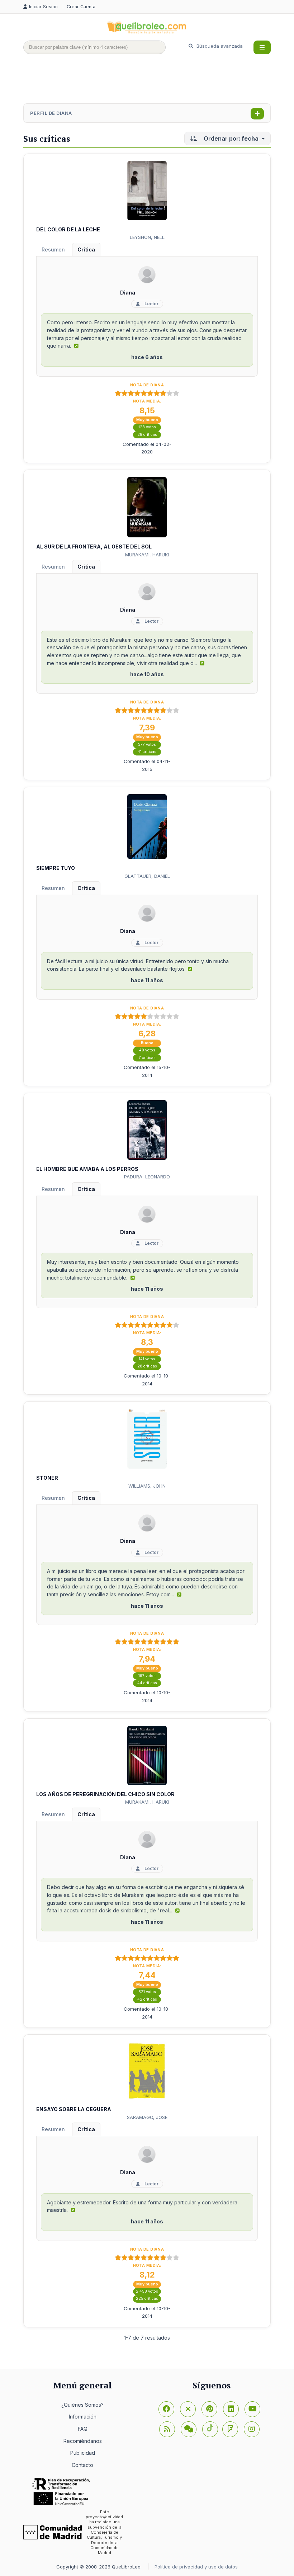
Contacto (82, 2465)
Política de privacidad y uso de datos (196, 2567)
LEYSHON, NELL (147, 237)
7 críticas (147, 1058)
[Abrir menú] (262, 47)
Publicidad (83, 2453)
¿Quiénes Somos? (82, 2405)
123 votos (147, 427)
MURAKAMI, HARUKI (147, 555)
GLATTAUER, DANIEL (147, 876)
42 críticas (147, 1999)
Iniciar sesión (44, 7)
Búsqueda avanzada (219, 46)
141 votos (147, 1359)
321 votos (147, 1992)
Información (83, 2417)
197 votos (147, 1676)
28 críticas (147, 435)
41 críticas (147, 752)
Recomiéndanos (83, 2441)
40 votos (147, 1050)
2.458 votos (147, 2291)
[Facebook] (166, 2409)
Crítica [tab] (86, 249)
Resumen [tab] (53, 249)
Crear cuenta (81, 7)
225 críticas (147, 2299)
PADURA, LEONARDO (147, 1177)
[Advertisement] (154, 81)
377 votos (147, 745)
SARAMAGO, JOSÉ (147, 2117)
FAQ (83, 2429)
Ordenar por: (230, 138)
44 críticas (147, 1683)
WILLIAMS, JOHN (147, 1486)
